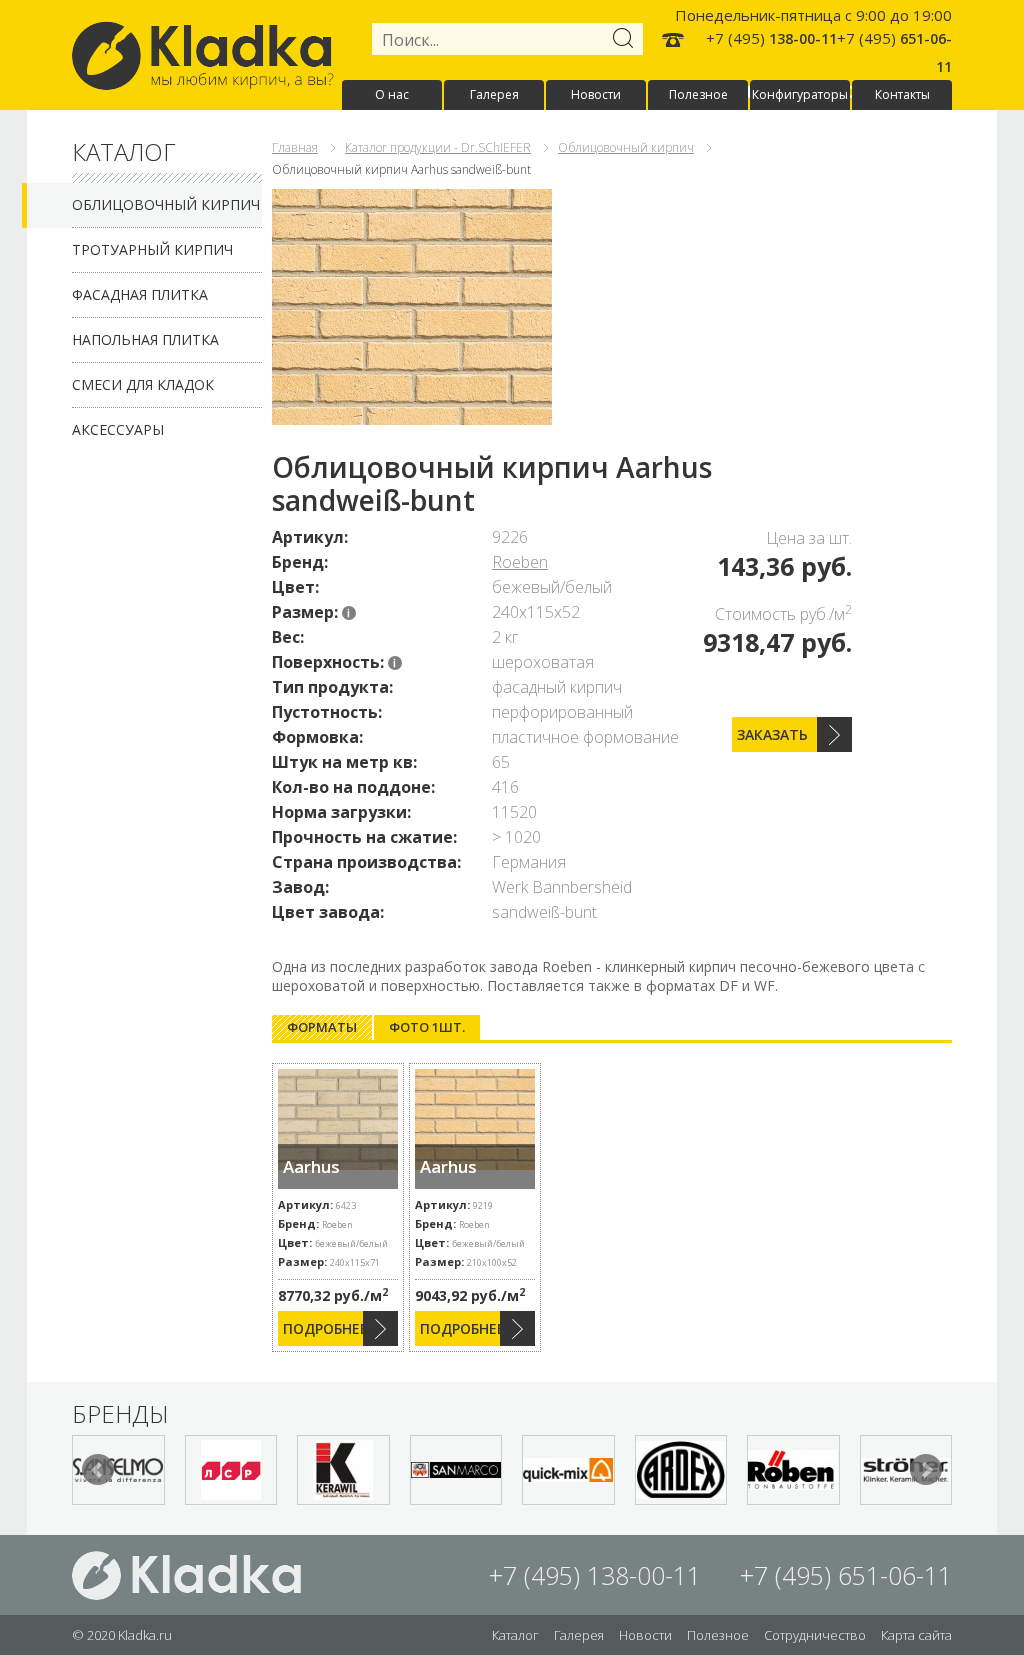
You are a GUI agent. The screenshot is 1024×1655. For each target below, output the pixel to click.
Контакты (902, 94)
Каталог (515, 1635)
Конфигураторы (800, 94)
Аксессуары (118, 429)
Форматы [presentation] (322, 1027)
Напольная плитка (145, 339)
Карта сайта (916, 1635)
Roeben (520, 562)
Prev (98, 1470)
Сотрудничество (815, 1635)
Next (926, 1470)
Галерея (494, 94)
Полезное (698, 94)
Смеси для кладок (143, 384)
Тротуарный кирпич (152, 249)
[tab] (322, 1027)
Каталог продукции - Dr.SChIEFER (438, 147)
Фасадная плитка (140, 294)
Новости (596, 94)
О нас (392, 94)
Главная (295, 147)
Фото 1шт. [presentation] (427, 1027)
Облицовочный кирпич (166, 204)
